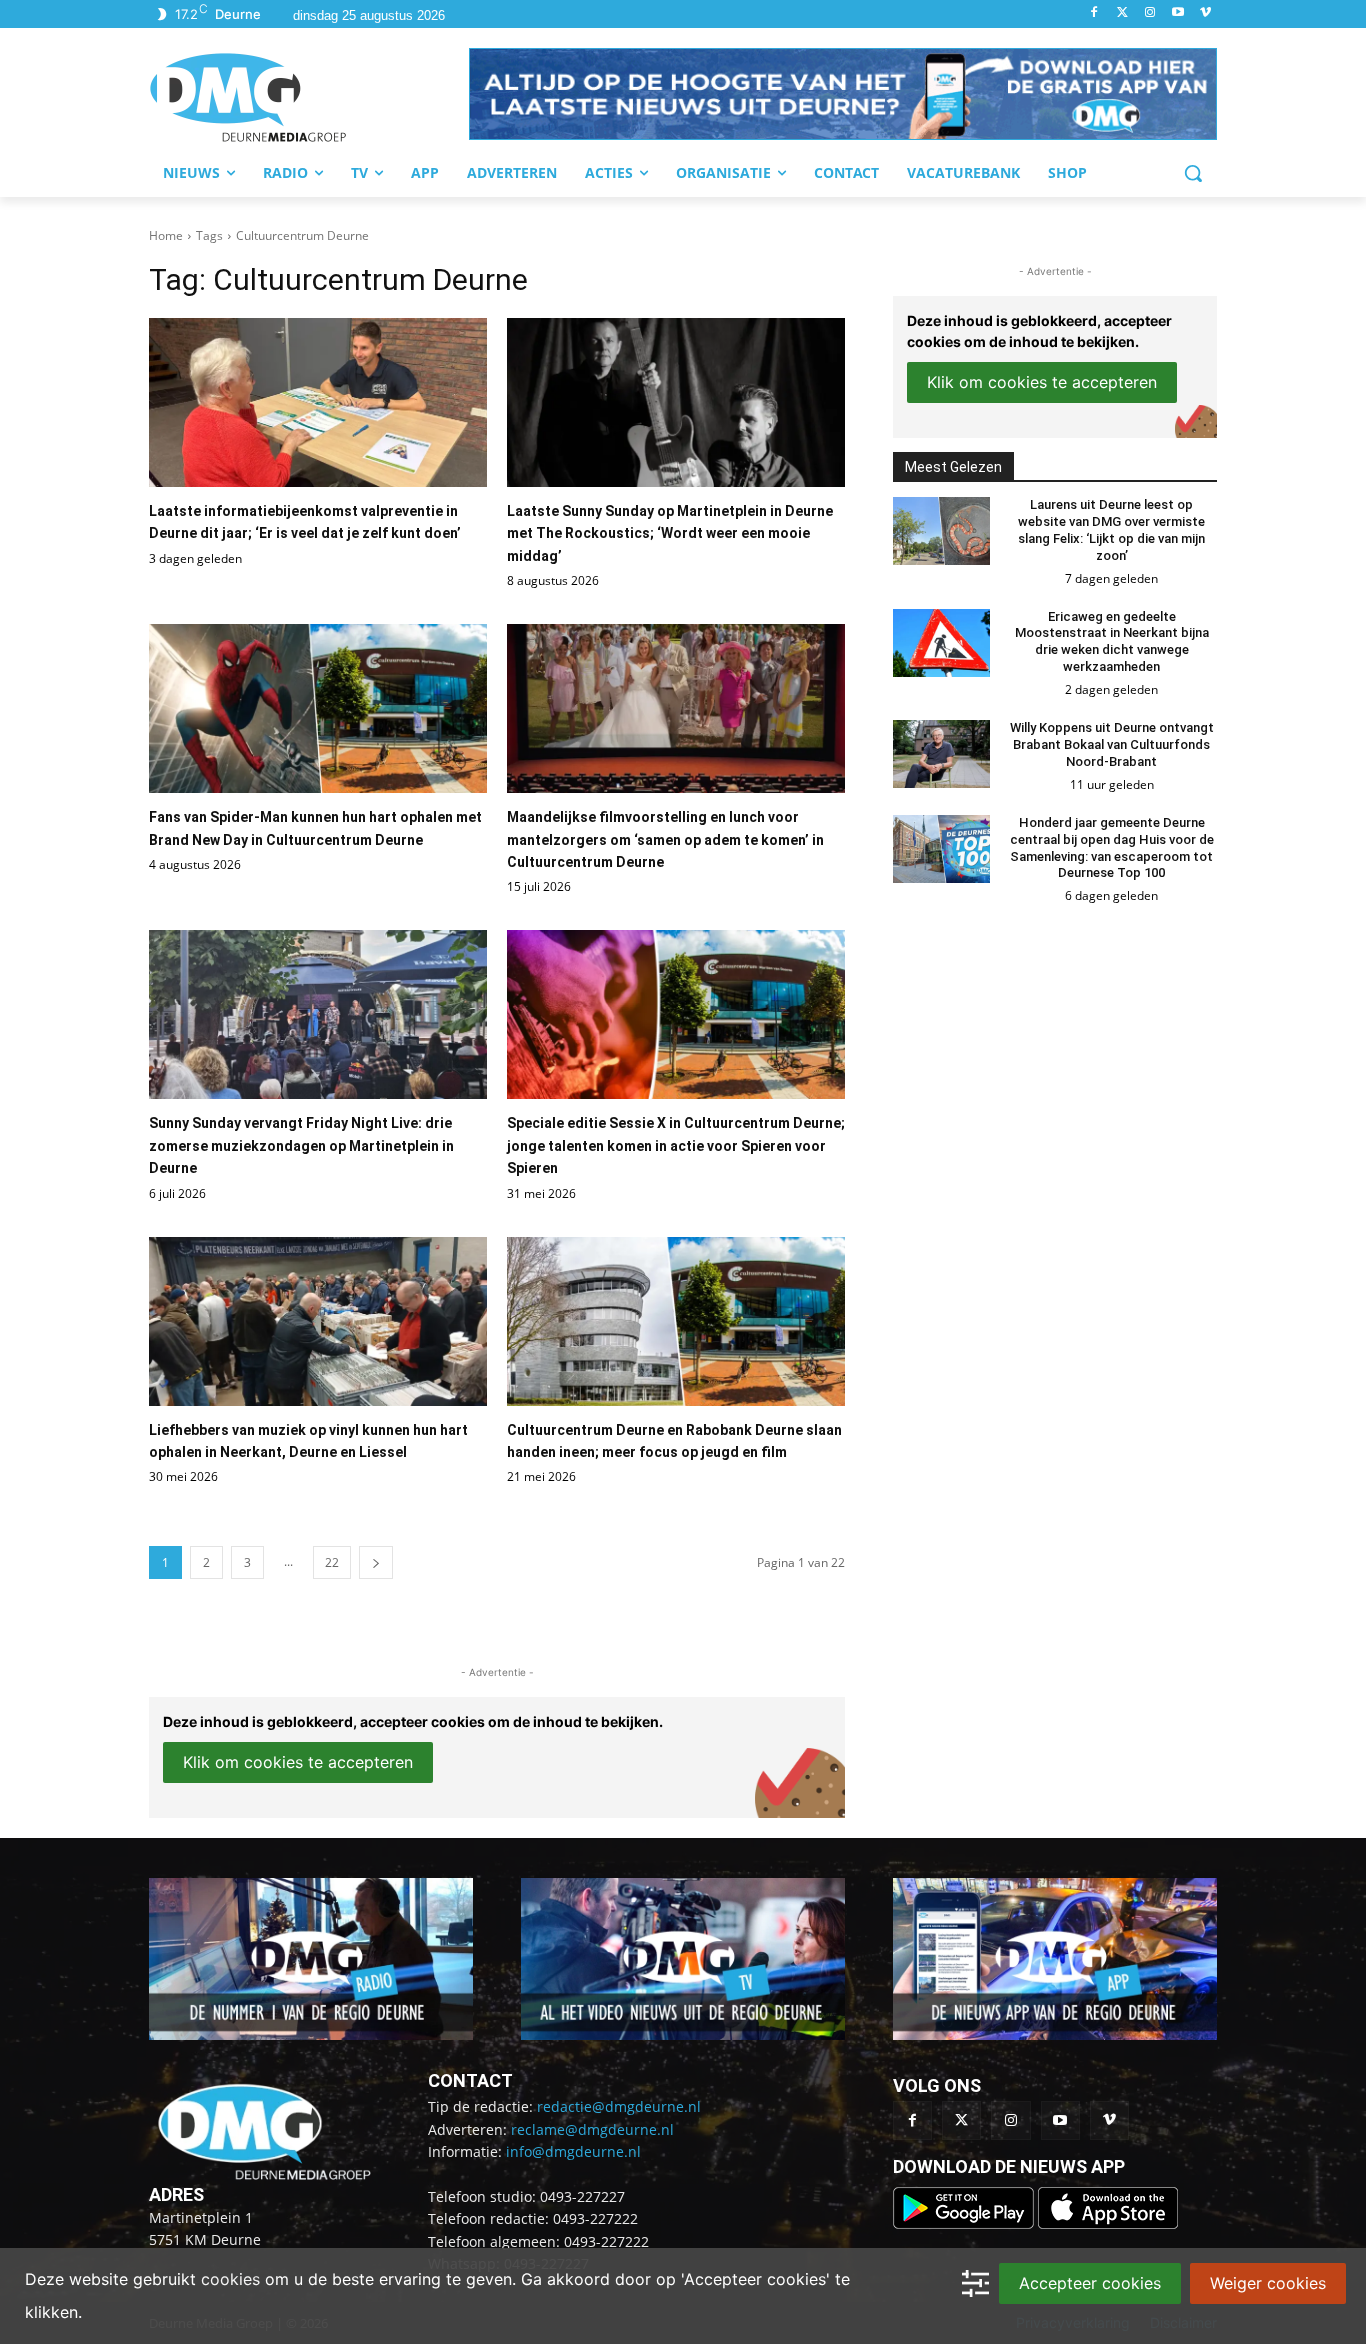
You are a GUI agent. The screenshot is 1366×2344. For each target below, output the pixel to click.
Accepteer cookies (1090, 2283)
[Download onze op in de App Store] (1108, 2223)
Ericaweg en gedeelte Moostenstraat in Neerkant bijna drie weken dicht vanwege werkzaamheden (1112, 642)
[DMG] (309, 97)
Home (166, 235)
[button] (843, 94)
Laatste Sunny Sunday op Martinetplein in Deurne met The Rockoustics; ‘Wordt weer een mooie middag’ (670, 533)
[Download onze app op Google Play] (965, 2223)
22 (332, 1562)
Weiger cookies (1268, 2283)
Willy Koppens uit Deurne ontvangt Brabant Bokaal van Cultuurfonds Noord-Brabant (1112, 744)
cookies (230, 2279)
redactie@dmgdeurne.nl (619, 2106)
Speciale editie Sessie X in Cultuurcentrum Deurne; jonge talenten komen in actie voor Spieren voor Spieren (676, 1145)
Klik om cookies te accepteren (298, 1762)
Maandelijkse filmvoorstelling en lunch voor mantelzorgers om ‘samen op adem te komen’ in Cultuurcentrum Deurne (665, 839)
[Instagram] (1150, 13)
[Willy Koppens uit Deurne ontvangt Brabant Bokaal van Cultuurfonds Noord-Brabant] (941, 754)
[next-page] (376, 1562)
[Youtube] (1177, 13)
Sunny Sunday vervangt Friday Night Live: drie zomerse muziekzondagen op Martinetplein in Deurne (301, 1145)
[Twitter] (1122, 13)
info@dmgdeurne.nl (573, 2151)
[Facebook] (1094, 13)
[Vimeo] (1205, 13)
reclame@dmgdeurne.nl (592, 2129)
